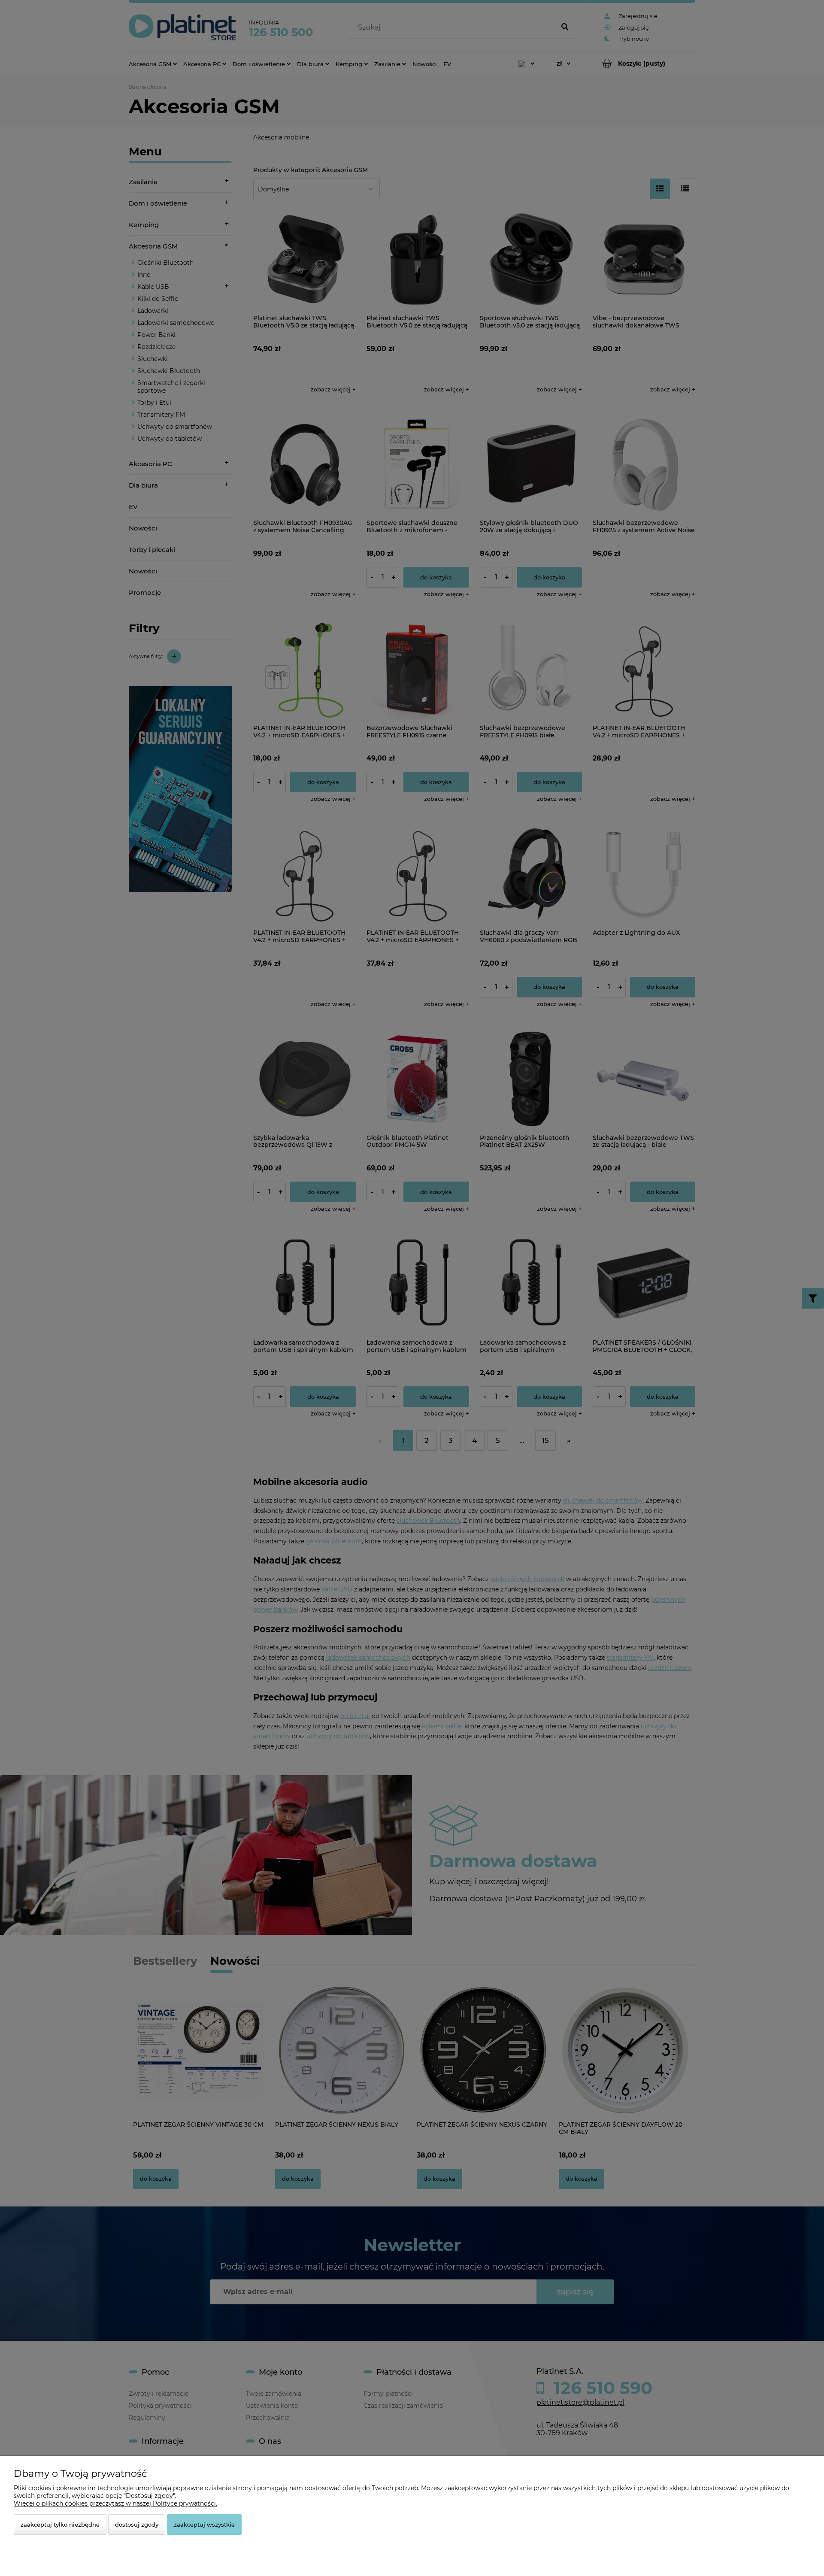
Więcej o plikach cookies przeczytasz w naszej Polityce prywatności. (115, 2503)
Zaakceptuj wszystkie (204, 2524)
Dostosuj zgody (137, 2524)
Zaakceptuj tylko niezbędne (60, 2524)
